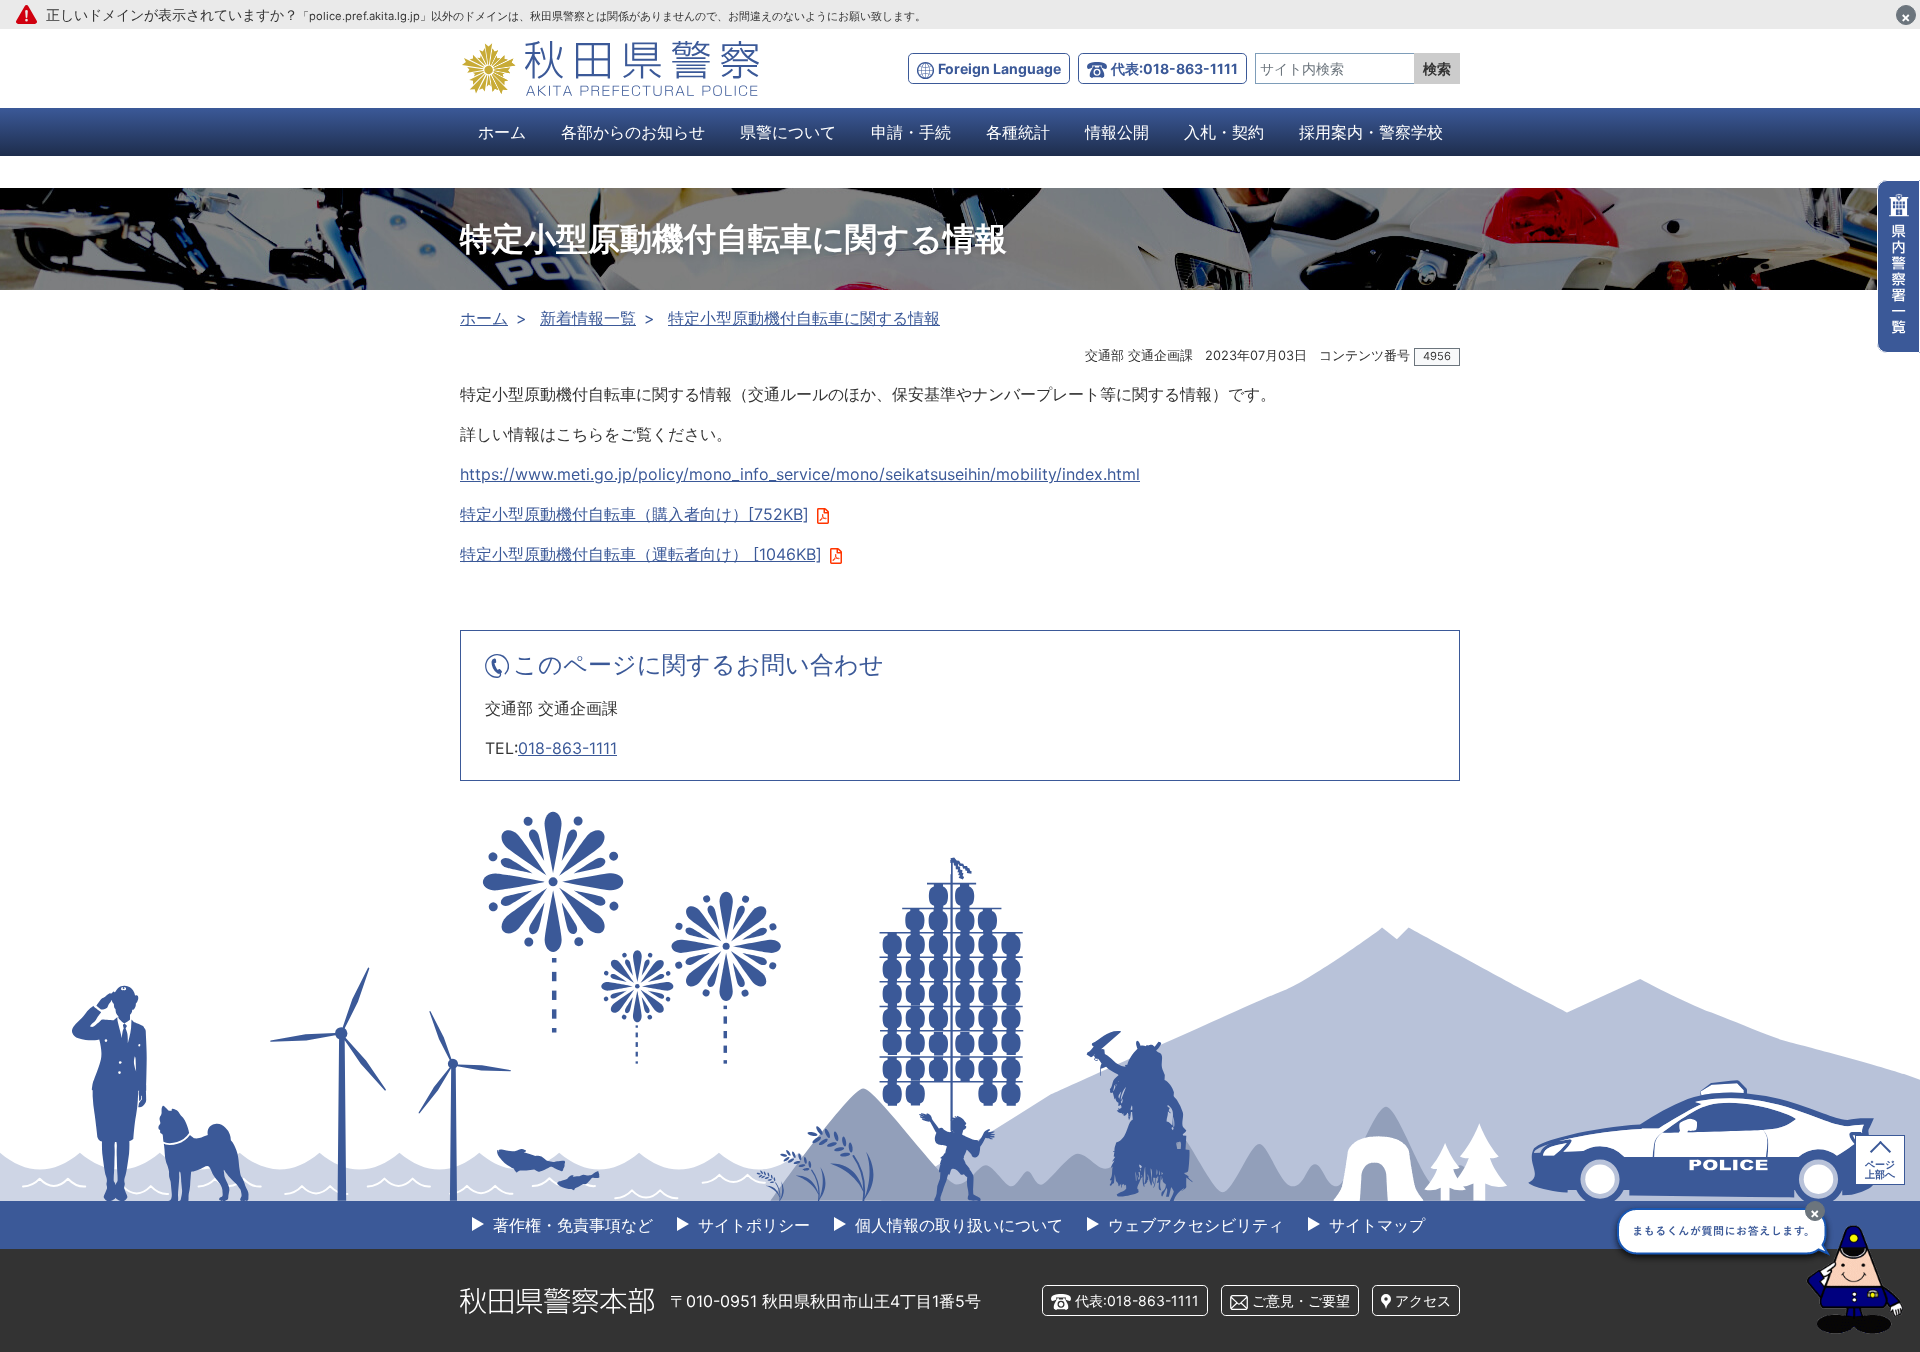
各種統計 (1018, 132)
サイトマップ (1374, 1225)
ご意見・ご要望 (1301, 1300)
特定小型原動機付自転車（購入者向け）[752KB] (634, 514)
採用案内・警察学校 (1371, 132)
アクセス (1423, 1300)
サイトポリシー (751, 1225)
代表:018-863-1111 (1174, 68)
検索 (1437, 68)
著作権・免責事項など (570, 1225)
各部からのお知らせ (633, 132)
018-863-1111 (567, 748)
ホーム (502, 132)
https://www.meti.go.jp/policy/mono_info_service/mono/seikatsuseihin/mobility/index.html (800, 474)
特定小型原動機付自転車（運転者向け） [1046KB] (641, 554)
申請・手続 (911, 132)
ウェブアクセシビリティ (1193, 1225)
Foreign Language (999, 68)
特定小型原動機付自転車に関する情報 (804, 318)
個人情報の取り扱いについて (956, 1225)
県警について (788, 132)
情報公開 (1117, 132)
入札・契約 (1224, 132)
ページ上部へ (1880, 1169)
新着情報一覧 (588, 318)
